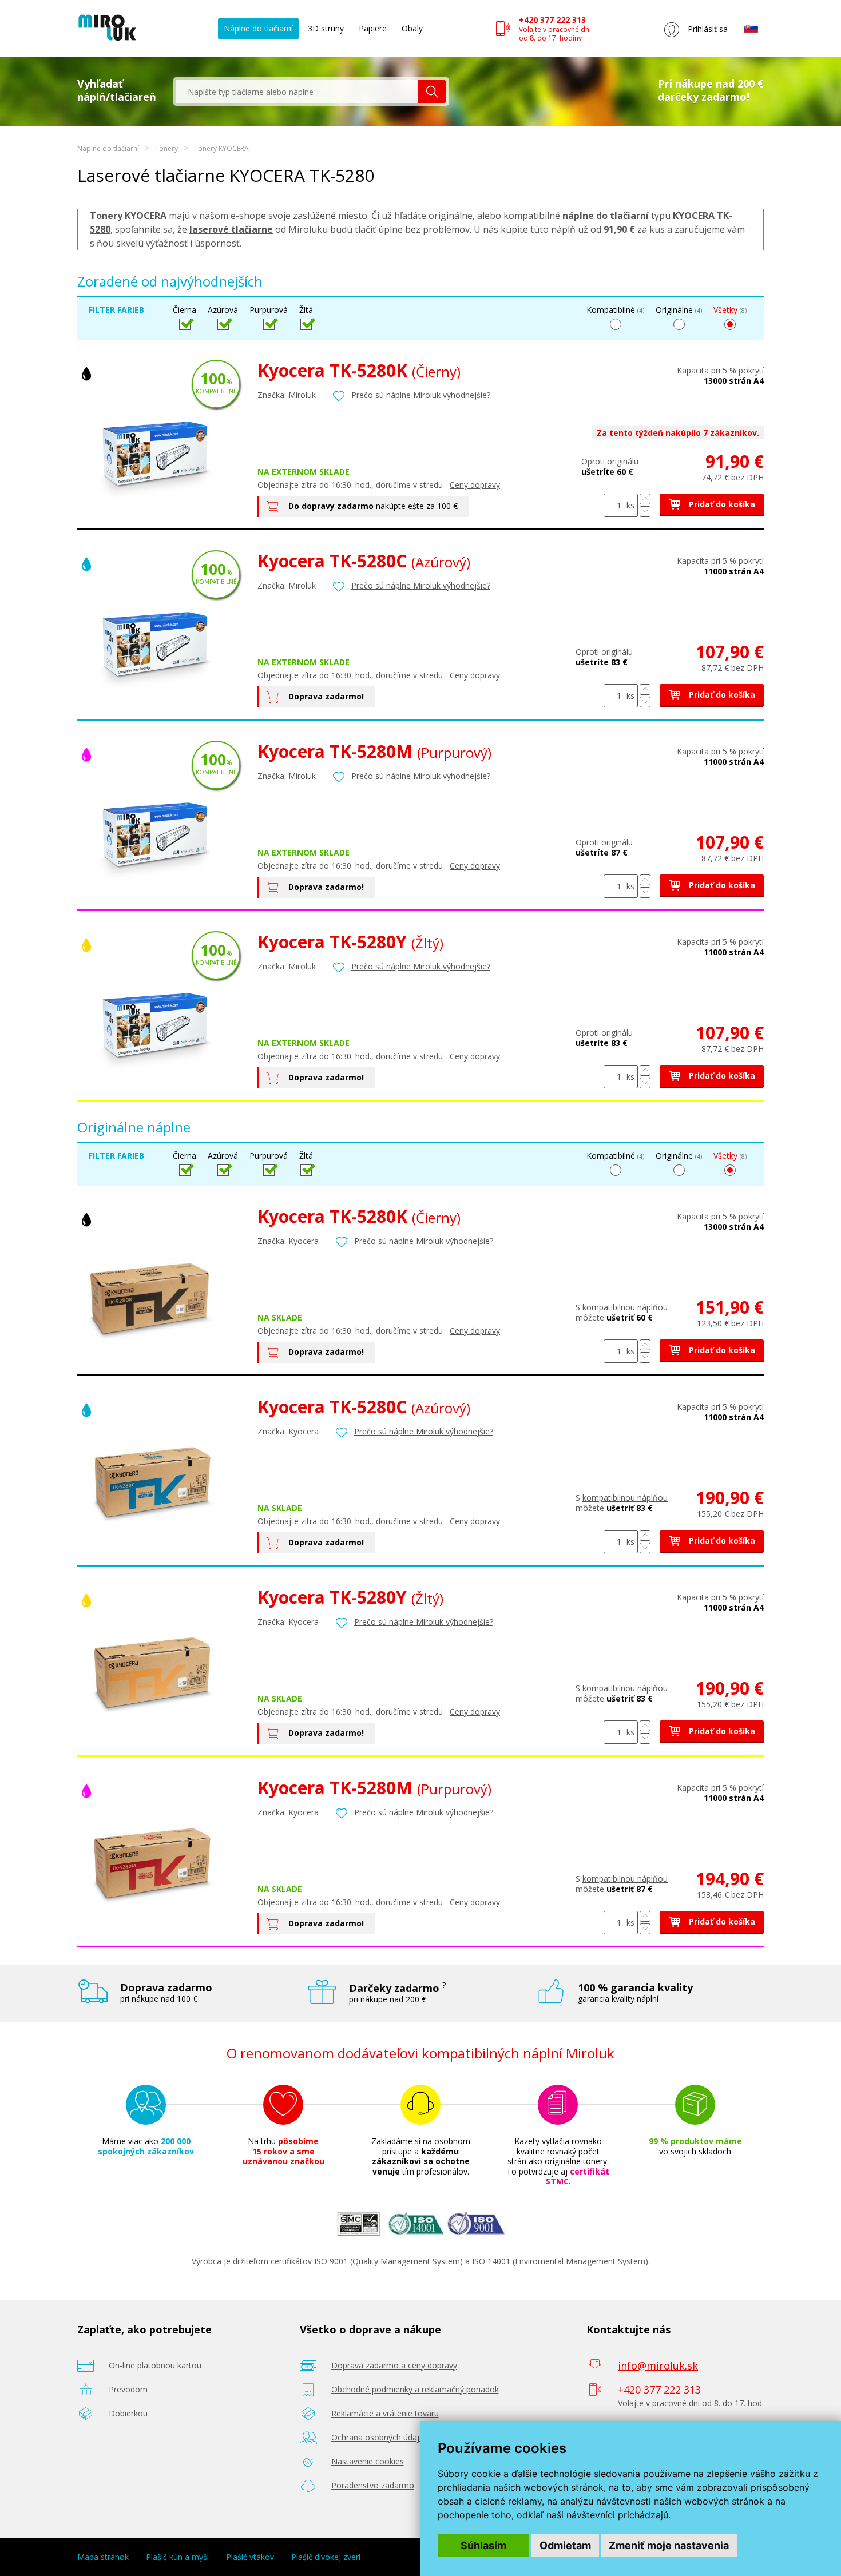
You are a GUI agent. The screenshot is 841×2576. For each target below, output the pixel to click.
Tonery (166, 148)
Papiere (373, 28)
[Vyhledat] (432, 92)
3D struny (326, 28)
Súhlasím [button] (483, 2545)
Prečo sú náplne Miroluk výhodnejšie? (421, 395)
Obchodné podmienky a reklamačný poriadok (415, 2389)
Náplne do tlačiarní (258, 28)
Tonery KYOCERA (221, 148)
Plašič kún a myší (177, 2557)
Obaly (412, 28)
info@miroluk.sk (658, 2366)
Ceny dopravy (475, 485)
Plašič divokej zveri (326, 2557)
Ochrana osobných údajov (380, 2437)
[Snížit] (645, 512)
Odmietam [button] (565, 2545)
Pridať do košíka (721, 504)
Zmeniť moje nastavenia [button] (669, 2545)
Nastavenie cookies (368, 2461)
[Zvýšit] (645, 499)
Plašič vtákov (250, 2557)
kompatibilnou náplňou (625, 1307)
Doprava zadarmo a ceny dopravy (394, 2365)
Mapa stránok (103, 2557)
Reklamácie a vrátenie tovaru (385, 2413)
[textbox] (297, 92)
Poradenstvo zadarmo (373, 2485)
